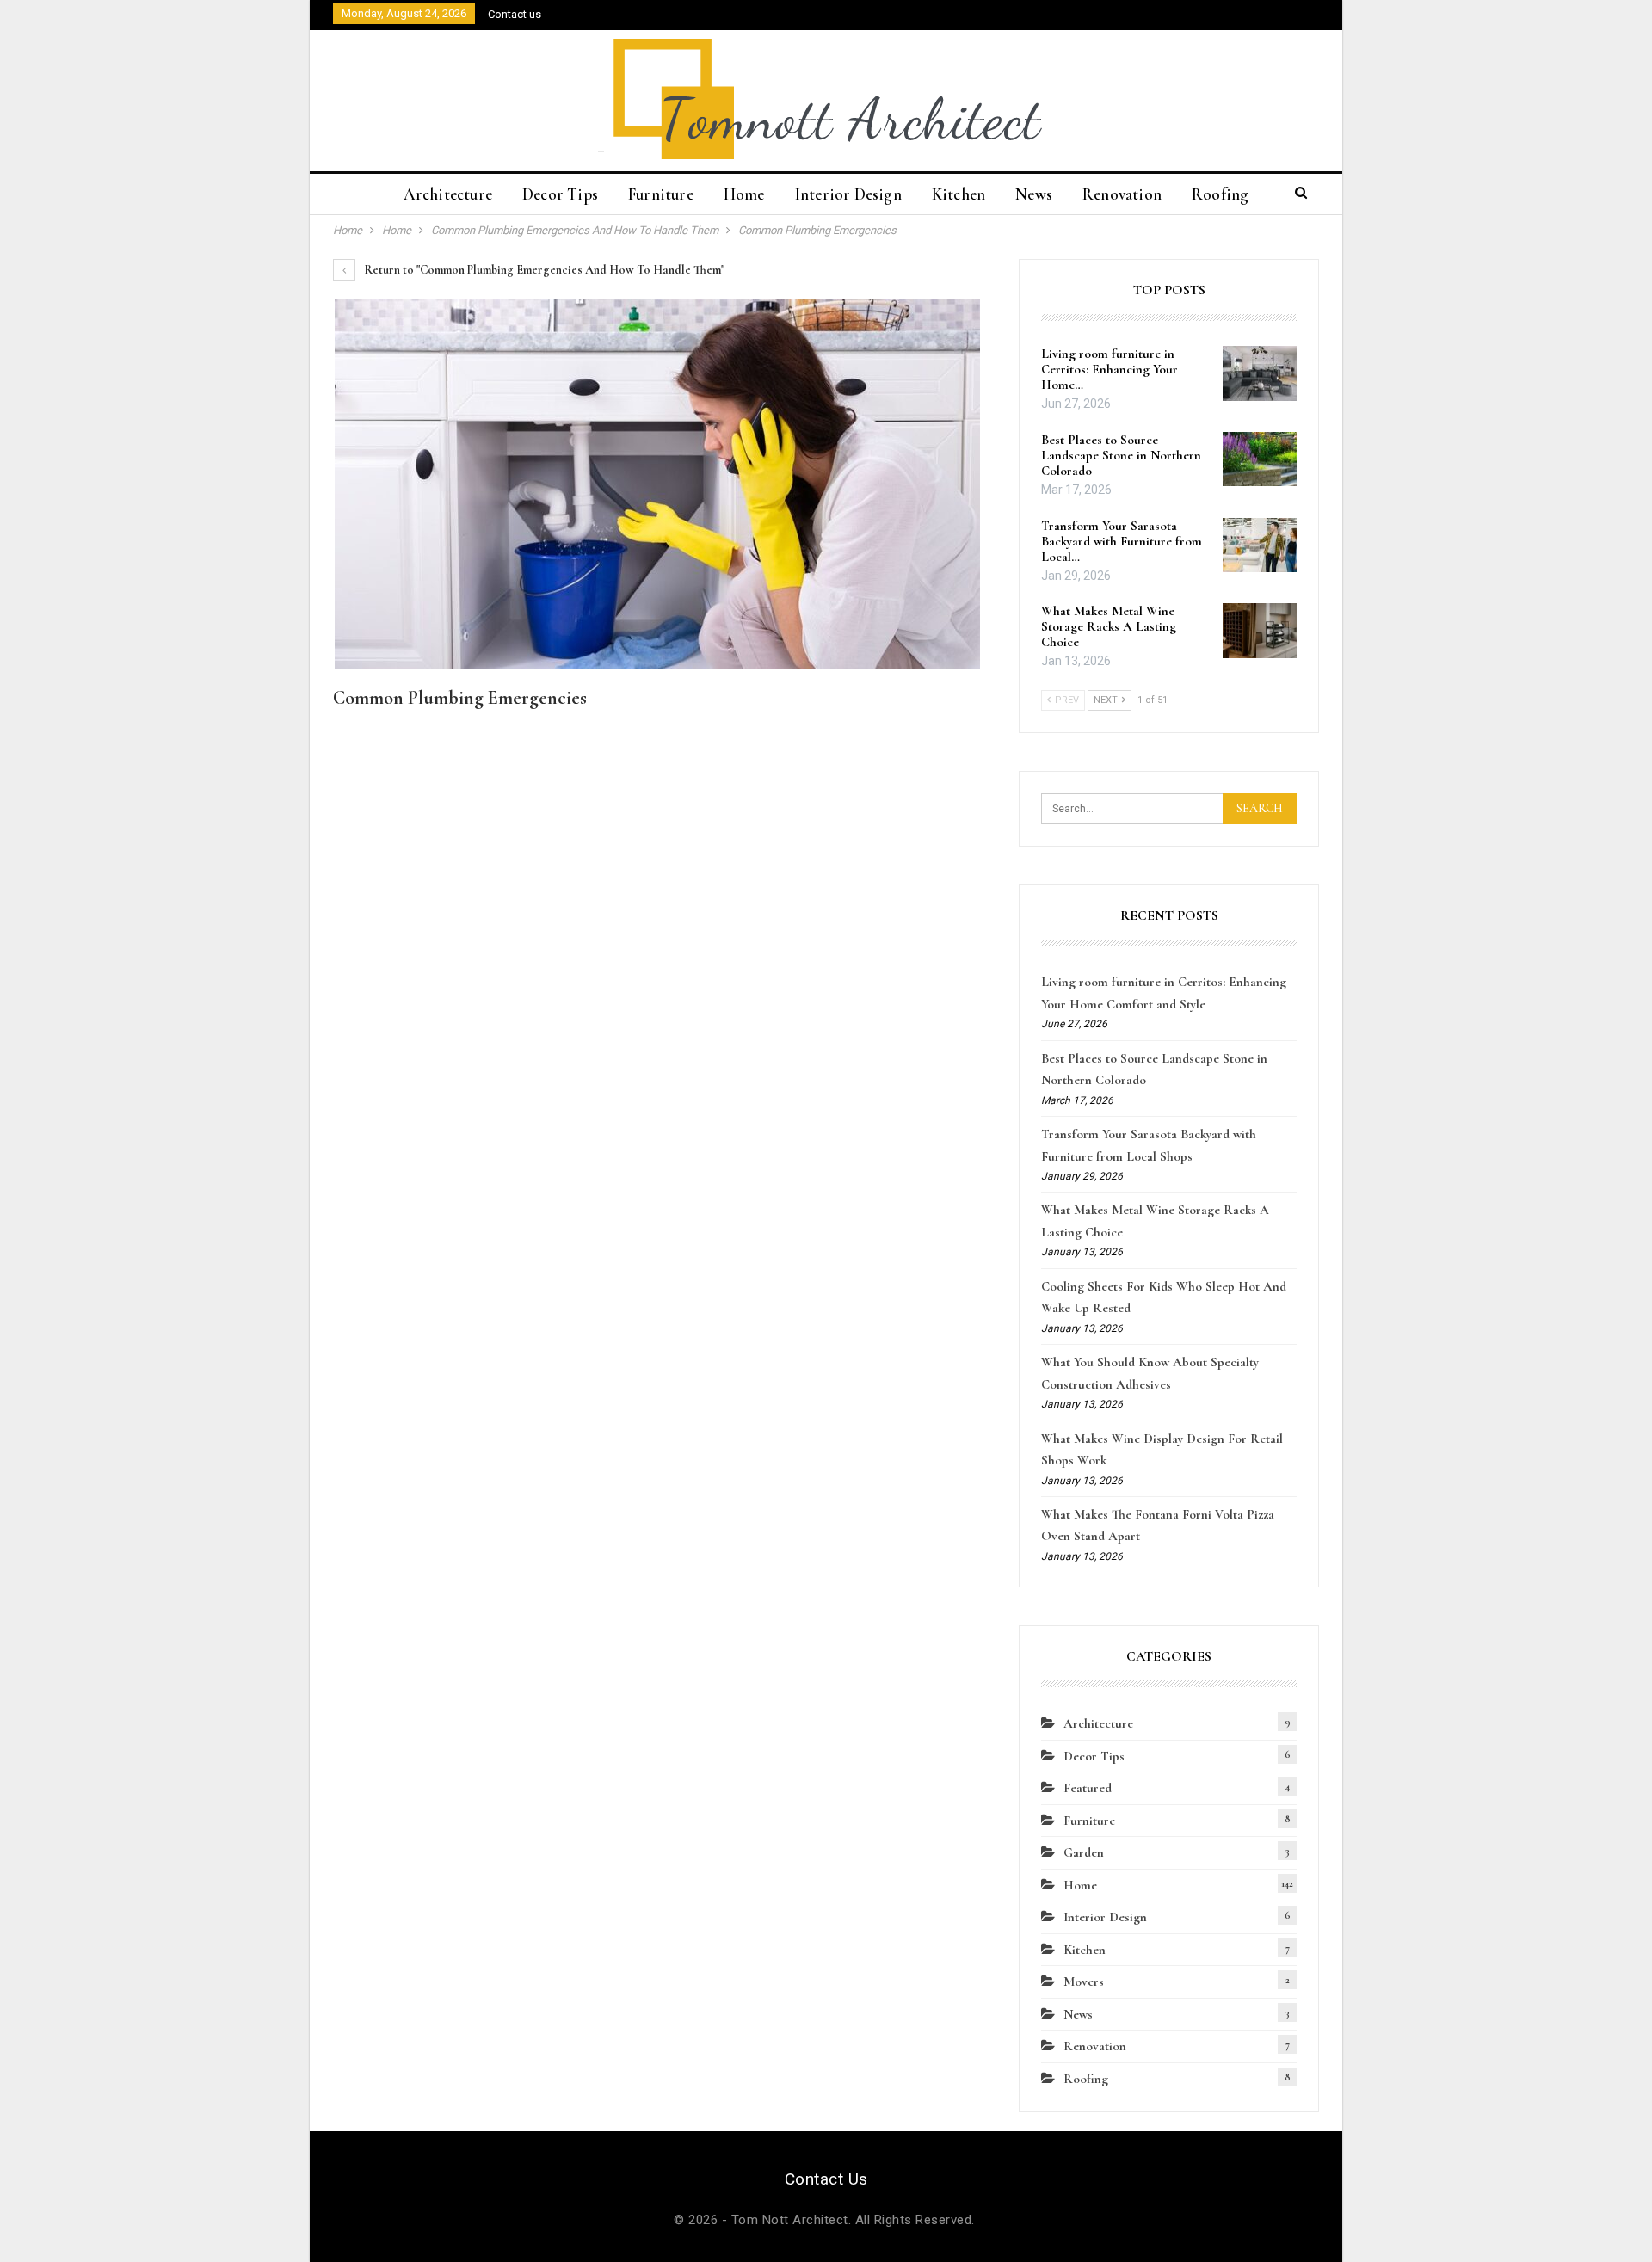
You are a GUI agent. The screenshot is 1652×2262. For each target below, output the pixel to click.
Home (744, 194)
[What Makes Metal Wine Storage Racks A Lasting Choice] (1260, 631)
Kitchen (959, 194)
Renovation (1122, 194)
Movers (1084, 1982)
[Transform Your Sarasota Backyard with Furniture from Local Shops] (1260, 545)
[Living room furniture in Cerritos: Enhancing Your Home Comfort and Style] (1260, 373)
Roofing (1220, 194)
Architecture (448, 194)
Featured (1088, 1788)
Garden (1084, 1852)
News (1034, 194)
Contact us (515, 14)
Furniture (661, 194)
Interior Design (848, 194)
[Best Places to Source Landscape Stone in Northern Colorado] (1260, 459)
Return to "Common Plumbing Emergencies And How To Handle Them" (543, 270)
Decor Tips (560, 194)
